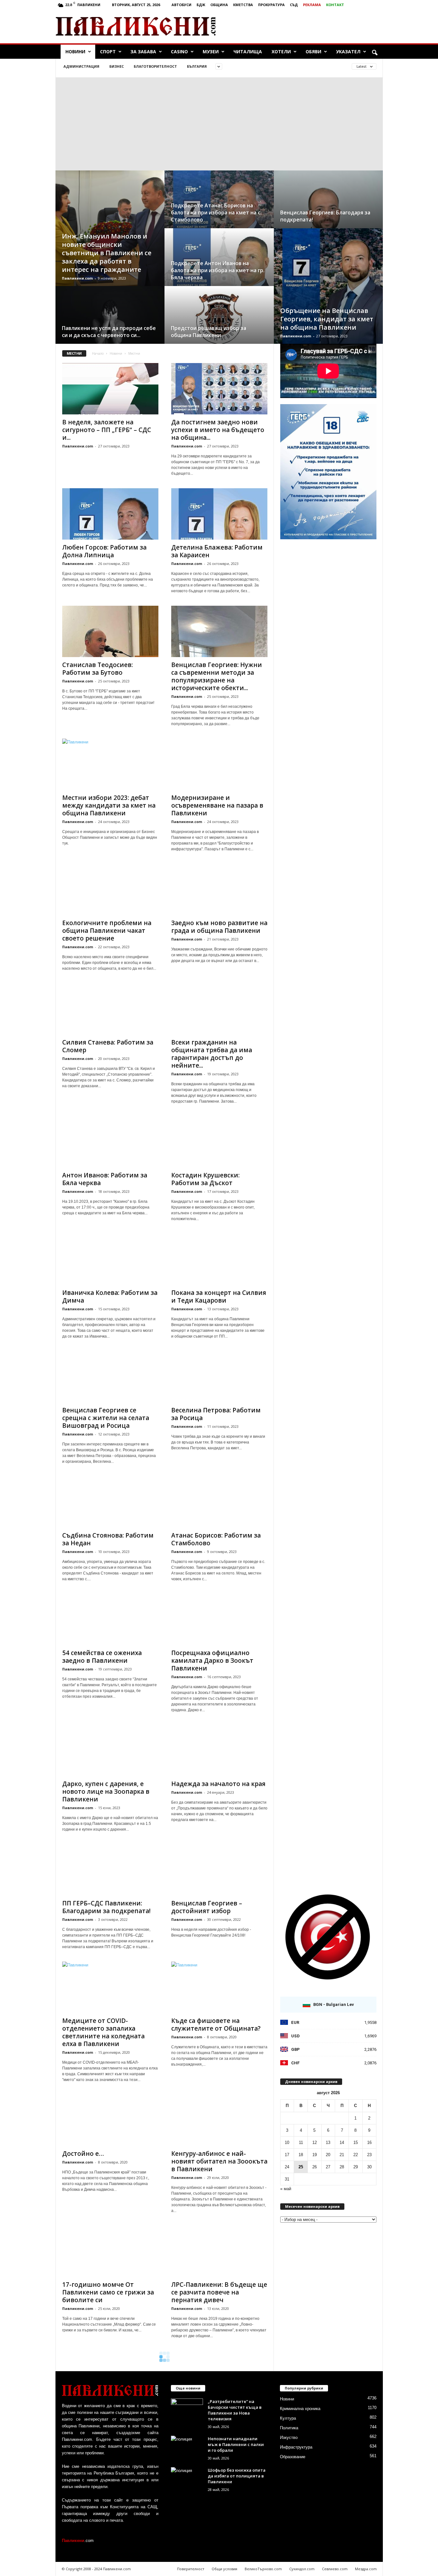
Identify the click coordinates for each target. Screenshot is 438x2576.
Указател (348, 52)
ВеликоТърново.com (263, 2569)
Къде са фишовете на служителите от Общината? (216, 2025)
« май (286, 2189)
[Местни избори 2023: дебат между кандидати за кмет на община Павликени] (110, 764)
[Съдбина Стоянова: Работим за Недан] (110, 1502)
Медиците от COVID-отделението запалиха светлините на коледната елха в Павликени (103, 2032)
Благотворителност (155, 66)
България (197, 66)
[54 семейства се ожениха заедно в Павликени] (110, 1619)
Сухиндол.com (302, 2569)
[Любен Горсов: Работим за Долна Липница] (110, 514)
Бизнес (117, 66)
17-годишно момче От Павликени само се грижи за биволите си (108, 2292)
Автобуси (181, 5)
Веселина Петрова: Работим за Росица (216, 1414)
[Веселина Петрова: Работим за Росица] (219, 1377)
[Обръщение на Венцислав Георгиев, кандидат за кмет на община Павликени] (328, 292)
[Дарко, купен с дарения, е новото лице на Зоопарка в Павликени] (110, 1750)
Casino (179, 52)
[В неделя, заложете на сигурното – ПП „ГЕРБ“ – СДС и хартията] (110, 389)
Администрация (81, 66)
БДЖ (201, 5)
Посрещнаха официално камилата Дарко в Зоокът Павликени (212, 1661)
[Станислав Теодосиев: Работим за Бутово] (110, 631)
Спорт (108, 52)
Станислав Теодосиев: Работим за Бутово (97, 669)
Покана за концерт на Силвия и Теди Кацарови (219, 1297)
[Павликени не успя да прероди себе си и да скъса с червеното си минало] (110, 321)
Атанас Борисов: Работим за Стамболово (216, 1539)
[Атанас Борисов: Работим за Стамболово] (219, 1502)
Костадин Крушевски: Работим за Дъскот (205, 1179)
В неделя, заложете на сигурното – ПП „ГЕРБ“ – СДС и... (107, 430)
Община (219, 5)
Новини (75, 52)
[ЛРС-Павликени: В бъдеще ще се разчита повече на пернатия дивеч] (219, 2251)
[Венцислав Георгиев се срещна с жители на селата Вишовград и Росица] (110, 1377)
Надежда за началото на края (218, 1784)
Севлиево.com (335, 2569)
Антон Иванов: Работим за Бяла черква (105, 1179)
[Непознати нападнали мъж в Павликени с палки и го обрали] (187, 2448)
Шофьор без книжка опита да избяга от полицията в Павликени (237, 2476)
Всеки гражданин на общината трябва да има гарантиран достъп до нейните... (212, 1054)
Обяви (313, 52)
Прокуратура (271, 5)
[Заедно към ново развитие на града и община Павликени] (219, 889)
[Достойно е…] (110, 2120)
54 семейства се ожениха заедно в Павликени (102, 1657)
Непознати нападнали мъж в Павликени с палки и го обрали (236, 2444)
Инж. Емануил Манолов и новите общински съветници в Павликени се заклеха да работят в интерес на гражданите (107, 253)
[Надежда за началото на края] (219, 1750)
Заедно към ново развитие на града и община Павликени (219, 927)
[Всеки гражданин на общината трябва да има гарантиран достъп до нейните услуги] (219, 1009)
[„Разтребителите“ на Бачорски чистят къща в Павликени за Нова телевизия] (187, 2411)
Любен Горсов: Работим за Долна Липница (104, 551)
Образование (293, 2457)
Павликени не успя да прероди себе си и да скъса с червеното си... (109, 332)
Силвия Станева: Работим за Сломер (108, 1046)
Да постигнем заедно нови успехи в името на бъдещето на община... (218, 430)
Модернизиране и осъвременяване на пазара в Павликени (217, 805)
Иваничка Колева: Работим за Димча (110, 1297)
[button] (375, 53)
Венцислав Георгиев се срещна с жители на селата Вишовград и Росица (106, 1418)
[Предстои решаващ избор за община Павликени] (219, 321)
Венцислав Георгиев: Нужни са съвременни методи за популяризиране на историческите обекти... (217, 676)
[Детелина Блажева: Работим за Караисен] (219, 514)
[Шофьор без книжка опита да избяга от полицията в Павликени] (187, 2479)
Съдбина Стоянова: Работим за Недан (108, 1539)
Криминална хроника (300, 2409)
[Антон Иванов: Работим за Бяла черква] (110, 1142)
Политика (289, 2428)
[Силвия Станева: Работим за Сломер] (110, 1009)
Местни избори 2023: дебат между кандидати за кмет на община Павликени (109, 805)
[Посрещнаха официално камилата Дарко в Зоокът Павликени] (219, 1619)
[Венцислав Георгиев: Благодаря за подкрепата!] (328, 206)
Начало (98, 353)
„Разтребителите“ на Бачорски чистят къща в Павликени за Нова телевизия (235, 2410)
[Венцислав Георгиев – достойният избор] (219, 1870)
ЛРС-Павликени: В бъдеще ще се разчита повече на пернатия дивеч (219, 2292)
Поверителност (191, 2569)
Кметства (243, 5)
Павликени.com (77, 278)
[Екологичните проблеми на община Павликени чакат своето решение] (110, 889)
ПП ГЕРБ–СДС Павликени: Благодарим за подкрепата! (106, 1907)
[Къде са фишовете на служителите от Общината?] (219, 1987)
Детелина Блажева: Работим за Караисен (217, 551)
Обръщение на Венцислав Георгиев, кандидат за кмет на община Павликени (327, 319)
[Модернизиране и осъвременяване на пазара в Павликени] (219, 764)
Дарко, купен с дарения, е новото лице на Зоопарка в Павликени (106, 1791)
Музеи (211, 52)
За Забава (143, 52)
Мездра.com (366, 2569)
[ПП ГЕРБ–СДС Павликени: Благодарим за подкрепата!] (110, 1870)
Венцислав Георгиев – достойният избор (207, 1907)
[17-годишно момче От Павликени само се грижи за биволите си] (110, 2251)
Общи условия (224, 2569)
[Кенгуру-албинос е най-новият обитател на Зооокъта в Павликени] (219, 2120)
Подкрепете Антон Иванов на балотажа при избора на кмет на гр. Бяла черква (218, 270)
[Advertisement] (307, 26)
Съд (294, 5)
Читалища (248, 52)
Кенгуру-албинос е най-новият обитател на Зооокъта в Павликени (219, 2161)
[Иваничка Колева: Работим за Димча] (110, 1259)
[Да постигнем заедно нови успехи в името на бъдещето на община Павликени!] (219, 389)
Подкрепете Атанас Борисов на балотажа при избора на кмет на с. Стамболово (216, 212)
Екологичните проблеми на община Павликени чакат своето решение (107, 931)
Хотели (281, 52)
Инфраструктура (296, 2447)
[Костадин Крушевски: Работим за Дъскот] (219, 1142)
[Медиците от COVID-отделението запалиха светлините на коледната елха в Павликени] (110, 1987)
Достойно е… (83, 2154)
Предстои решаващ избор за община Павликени (209, 332)
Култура (288, 2418)
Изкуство (289, 2437)
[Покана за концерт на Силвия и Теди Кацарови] (219, 1259)
